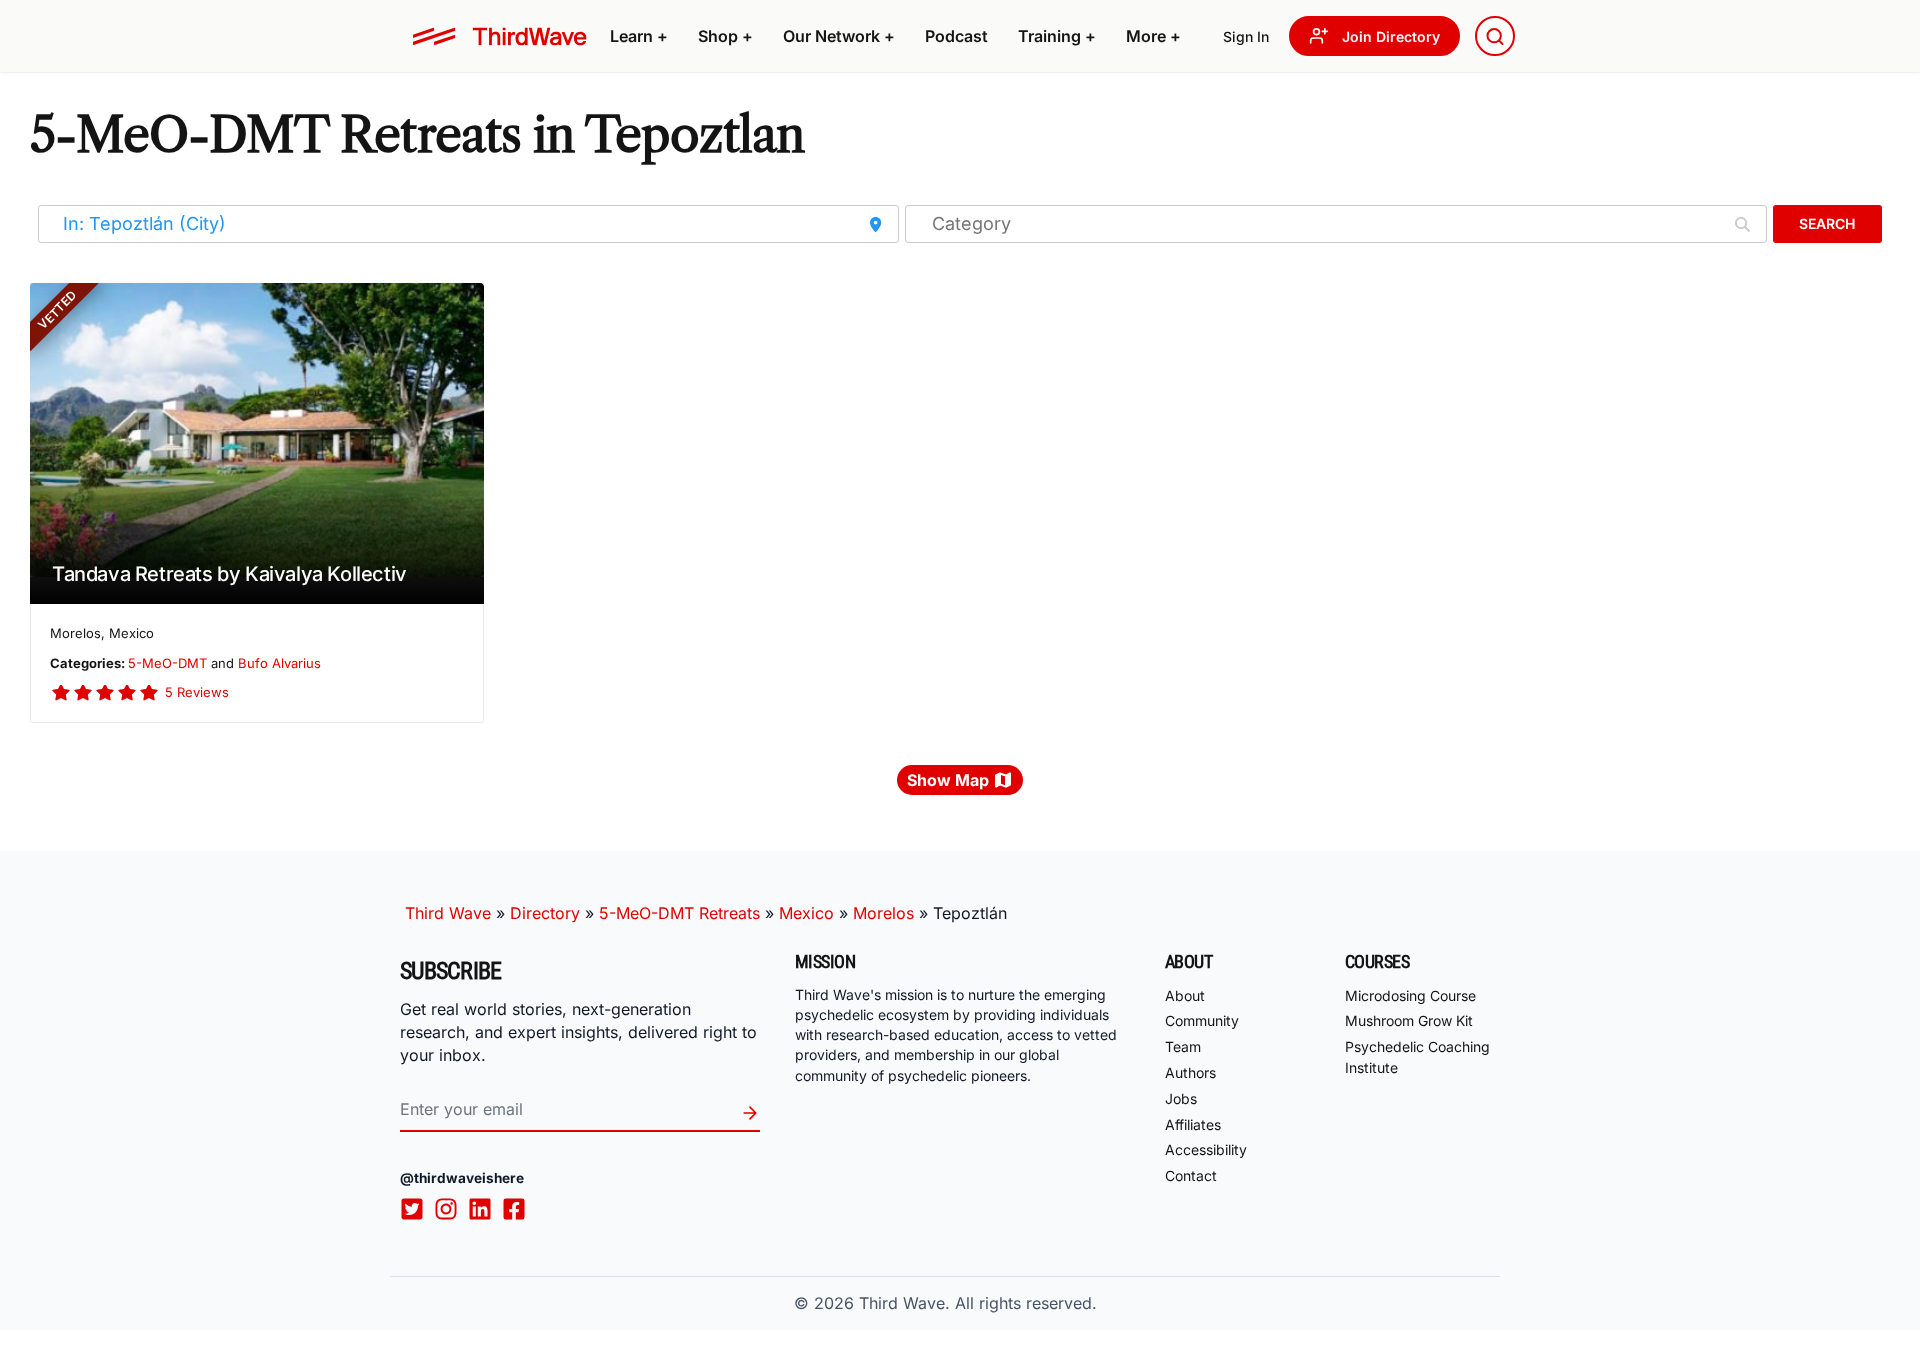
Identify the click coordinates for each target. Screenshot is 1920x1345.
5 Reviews (197, 692)
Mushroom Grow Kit (1409, 1020)
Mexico (806, 913)
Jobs (1181, 1098)
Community (1202, 1020)
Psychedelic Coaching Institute (1417, 1057)
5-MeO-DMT (167, 663)
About (1185, 995)
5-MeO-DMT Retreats (679, 913)
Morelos (883, 913)
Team (1183, 1046)
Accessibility (1206, 1149)
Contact (1191, 1175)
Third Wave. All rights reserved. (978, 1303)
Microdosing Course (1410, 995)
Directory (545, 913)
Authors (1190, 1072)
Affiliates (1193, 1124)
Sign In (1246, 36)
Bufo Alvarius (279, 663)
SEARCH (1827, 223)
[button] (639, 36)
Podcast (956, 36)
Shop (725, 36)
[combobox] (1495, 36)
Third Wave (448, 913)
